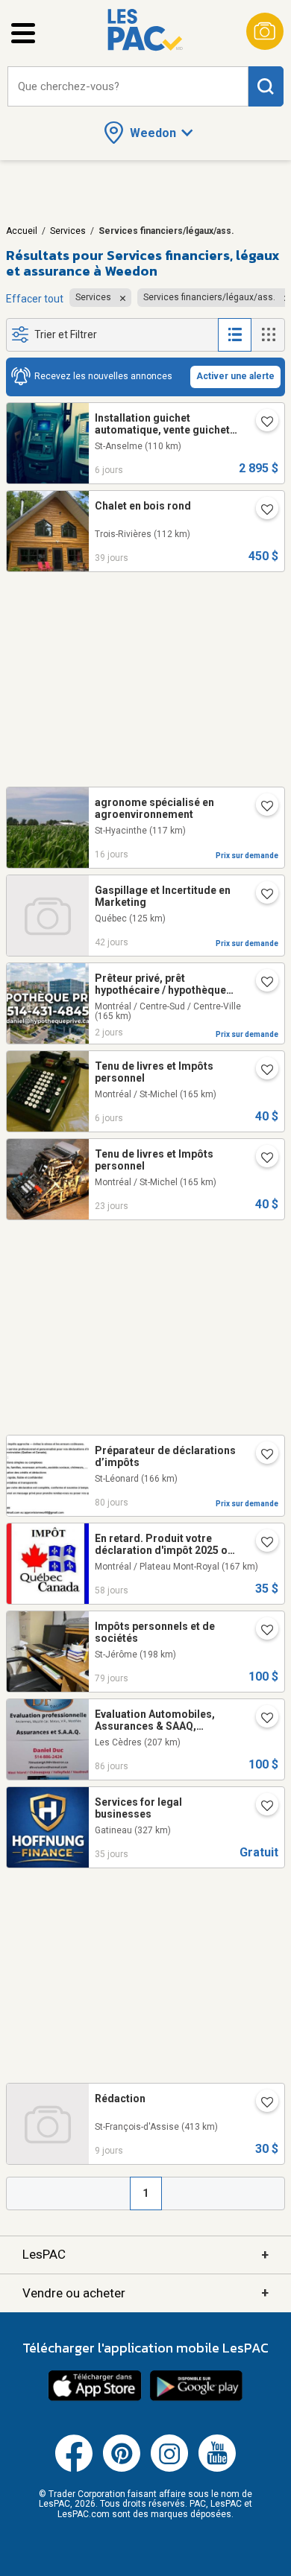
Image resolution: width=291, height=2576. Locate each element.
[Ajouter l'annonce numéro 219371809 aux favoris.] (261, 1631)
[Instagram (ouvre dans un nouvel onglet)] (169, 2469)
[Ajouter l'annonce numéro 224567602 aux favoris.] (261, 1807)
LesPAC (145, 2255)
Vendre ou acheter (145, 2293)
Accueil (22, 231)
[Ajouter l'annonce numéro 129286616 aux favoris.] (261, 1159)
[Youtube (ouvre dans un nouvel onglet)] (217, 2469)
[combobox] (128, 87)
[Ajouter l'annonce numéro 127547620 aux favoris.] (261, 983)
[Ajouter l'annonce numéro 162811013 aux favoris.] (261, 1719)
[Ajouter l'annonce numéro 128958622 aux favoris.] (261, 1071)
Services (68, 231)
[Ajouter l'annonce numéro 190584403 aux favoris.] (261, 895)
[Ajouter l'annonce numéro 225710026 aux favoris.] (261, 2104)
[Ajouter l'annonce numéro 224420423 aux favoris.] (261, 511)
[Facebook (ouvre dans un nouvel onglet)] (74, 2469)
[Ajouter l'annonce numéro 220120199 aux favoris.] (261, 1456)
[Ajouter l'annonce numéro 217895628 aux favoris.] (261, 1544)
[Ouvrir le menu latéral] (23, 33)
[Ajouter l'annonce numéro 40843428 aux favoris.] (261, 423)
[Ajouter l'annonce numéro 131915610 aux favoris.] (261, 808)
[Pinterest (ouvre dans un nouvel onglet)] (122, 2469)
